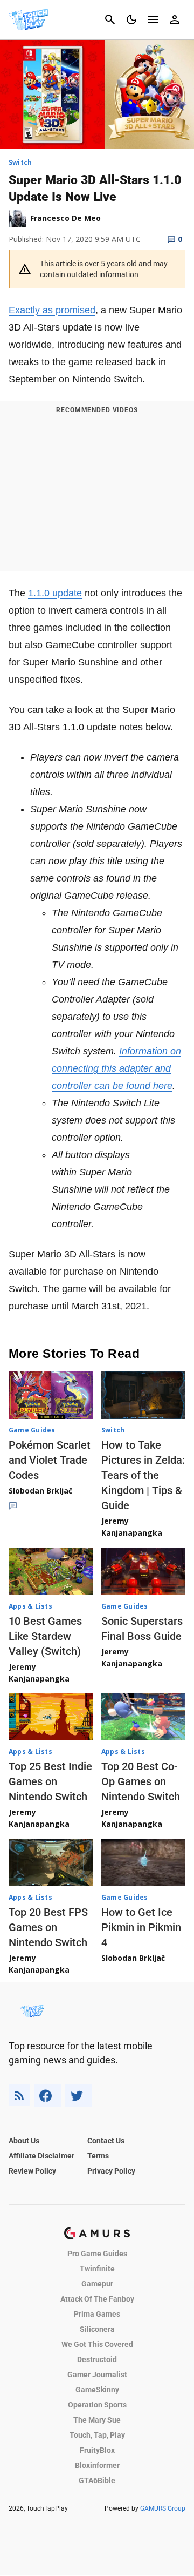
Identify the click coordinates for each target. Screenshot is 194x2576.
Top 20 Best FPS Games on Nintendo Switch (48, 1927)
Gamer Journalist (97, 2375)
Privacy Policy (111, 2171)
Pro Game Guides (97, 2254)
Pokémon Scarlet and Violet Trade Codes (50, 1460)
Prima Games (97, 2314)
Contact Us (106, 2141)
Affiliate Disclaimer (41, 2156)
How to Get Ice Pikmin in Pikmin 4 (141, 1927)
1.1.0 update (55, 593)
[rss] (19, 2096)
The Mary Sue (97, 2420)
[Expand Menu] (153, 19)
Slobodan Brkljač (40, 1491)
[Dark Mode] (131, 19)
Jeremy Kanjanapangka (132, 1527)
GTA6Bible (97, 2480)
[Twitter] (79, 2096)
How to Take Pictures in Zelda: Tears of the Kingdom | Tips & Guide (143, 1475)
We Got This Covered (97, 2344)
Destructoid (97, 2359)
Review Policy (32, 2171)
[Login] (175, 19)
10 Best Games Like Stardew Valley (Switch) (45, 1636)
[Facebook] (48, 2096)
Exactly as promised (52, 310)
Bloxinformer (97, 2465)
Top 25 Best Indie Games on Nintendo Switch (50, 1781)
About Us (24, 2141)
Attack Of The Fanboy (97, 2299)
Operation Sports (97, 2405)
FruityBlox (97, 2450)
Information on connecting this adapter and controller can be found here (116, 1068)
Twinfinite (97, 2269)
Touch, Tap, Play (97, 2435)
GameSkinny (97, 2390)
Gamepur (97, 2284)
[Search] (110, 19)
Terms (98, 2156)
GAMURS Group (163, 2508)
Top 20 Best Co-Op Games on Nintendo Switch (141, 1781)
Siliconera (97, 2329)
